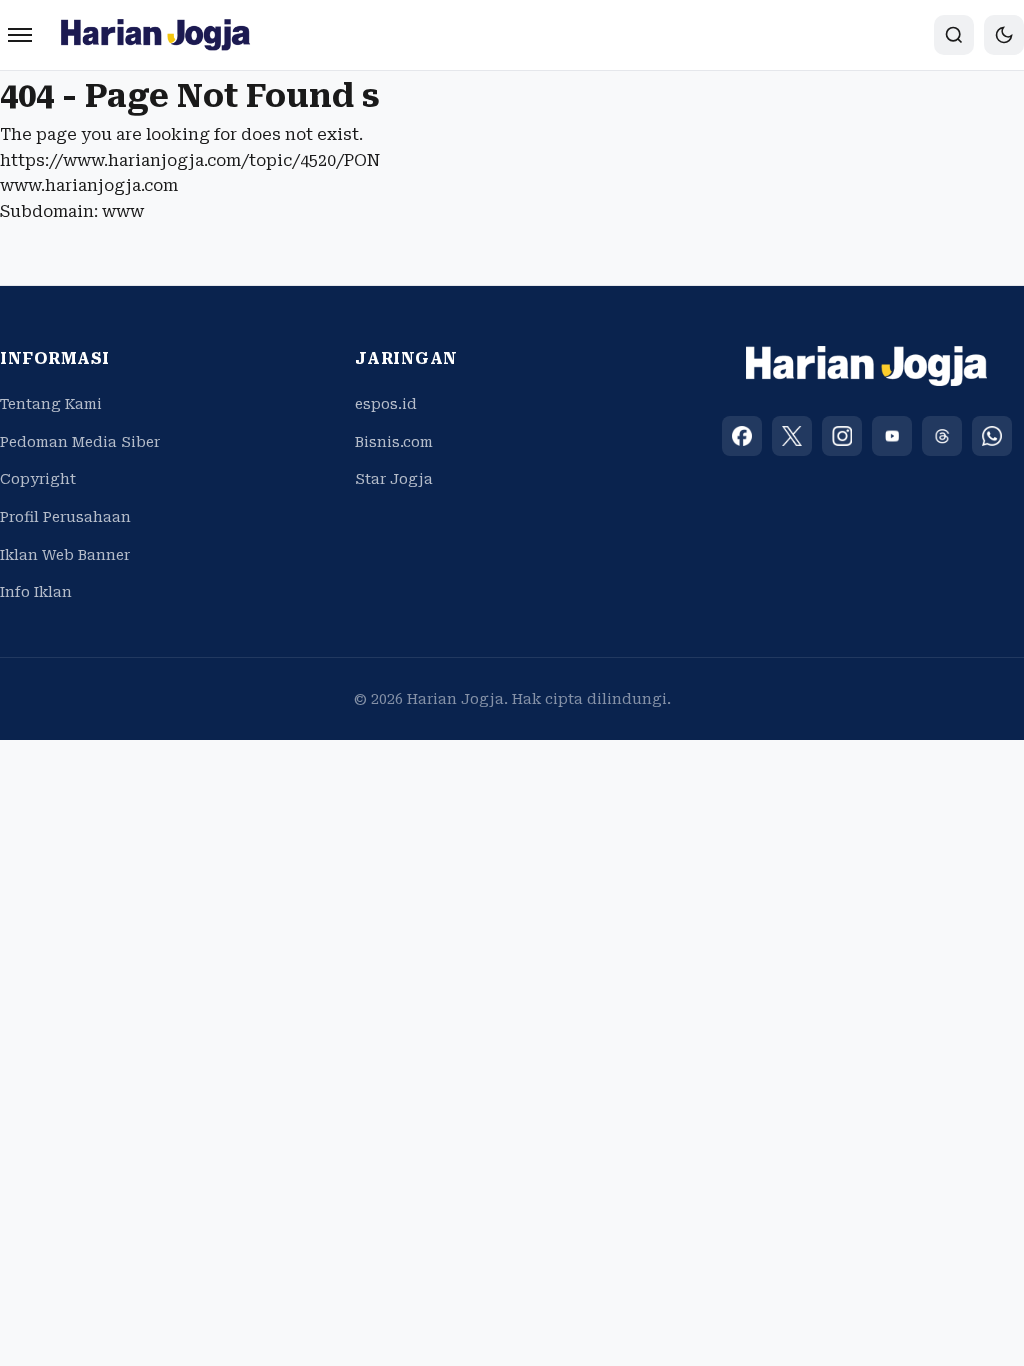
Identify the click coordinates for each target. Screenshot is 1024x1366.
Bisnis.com (394, 442)
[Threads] (942, 436)
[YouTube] (892, 436)
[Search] (954, 35)
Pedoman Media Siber (80, 442)
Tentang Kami (51, 404)
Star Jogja (394, 479)
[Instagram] (842, 436)
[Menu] (20, 35)
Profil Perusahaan (65, 517)
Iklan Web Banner (65, 555)
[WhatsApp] (992, 436)
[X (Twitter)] (792, 436)
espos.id (386, 404)
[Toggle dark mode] (1004, 35)
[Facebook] (742, 436)
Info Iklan (36, 592)
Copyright (38, 479)
